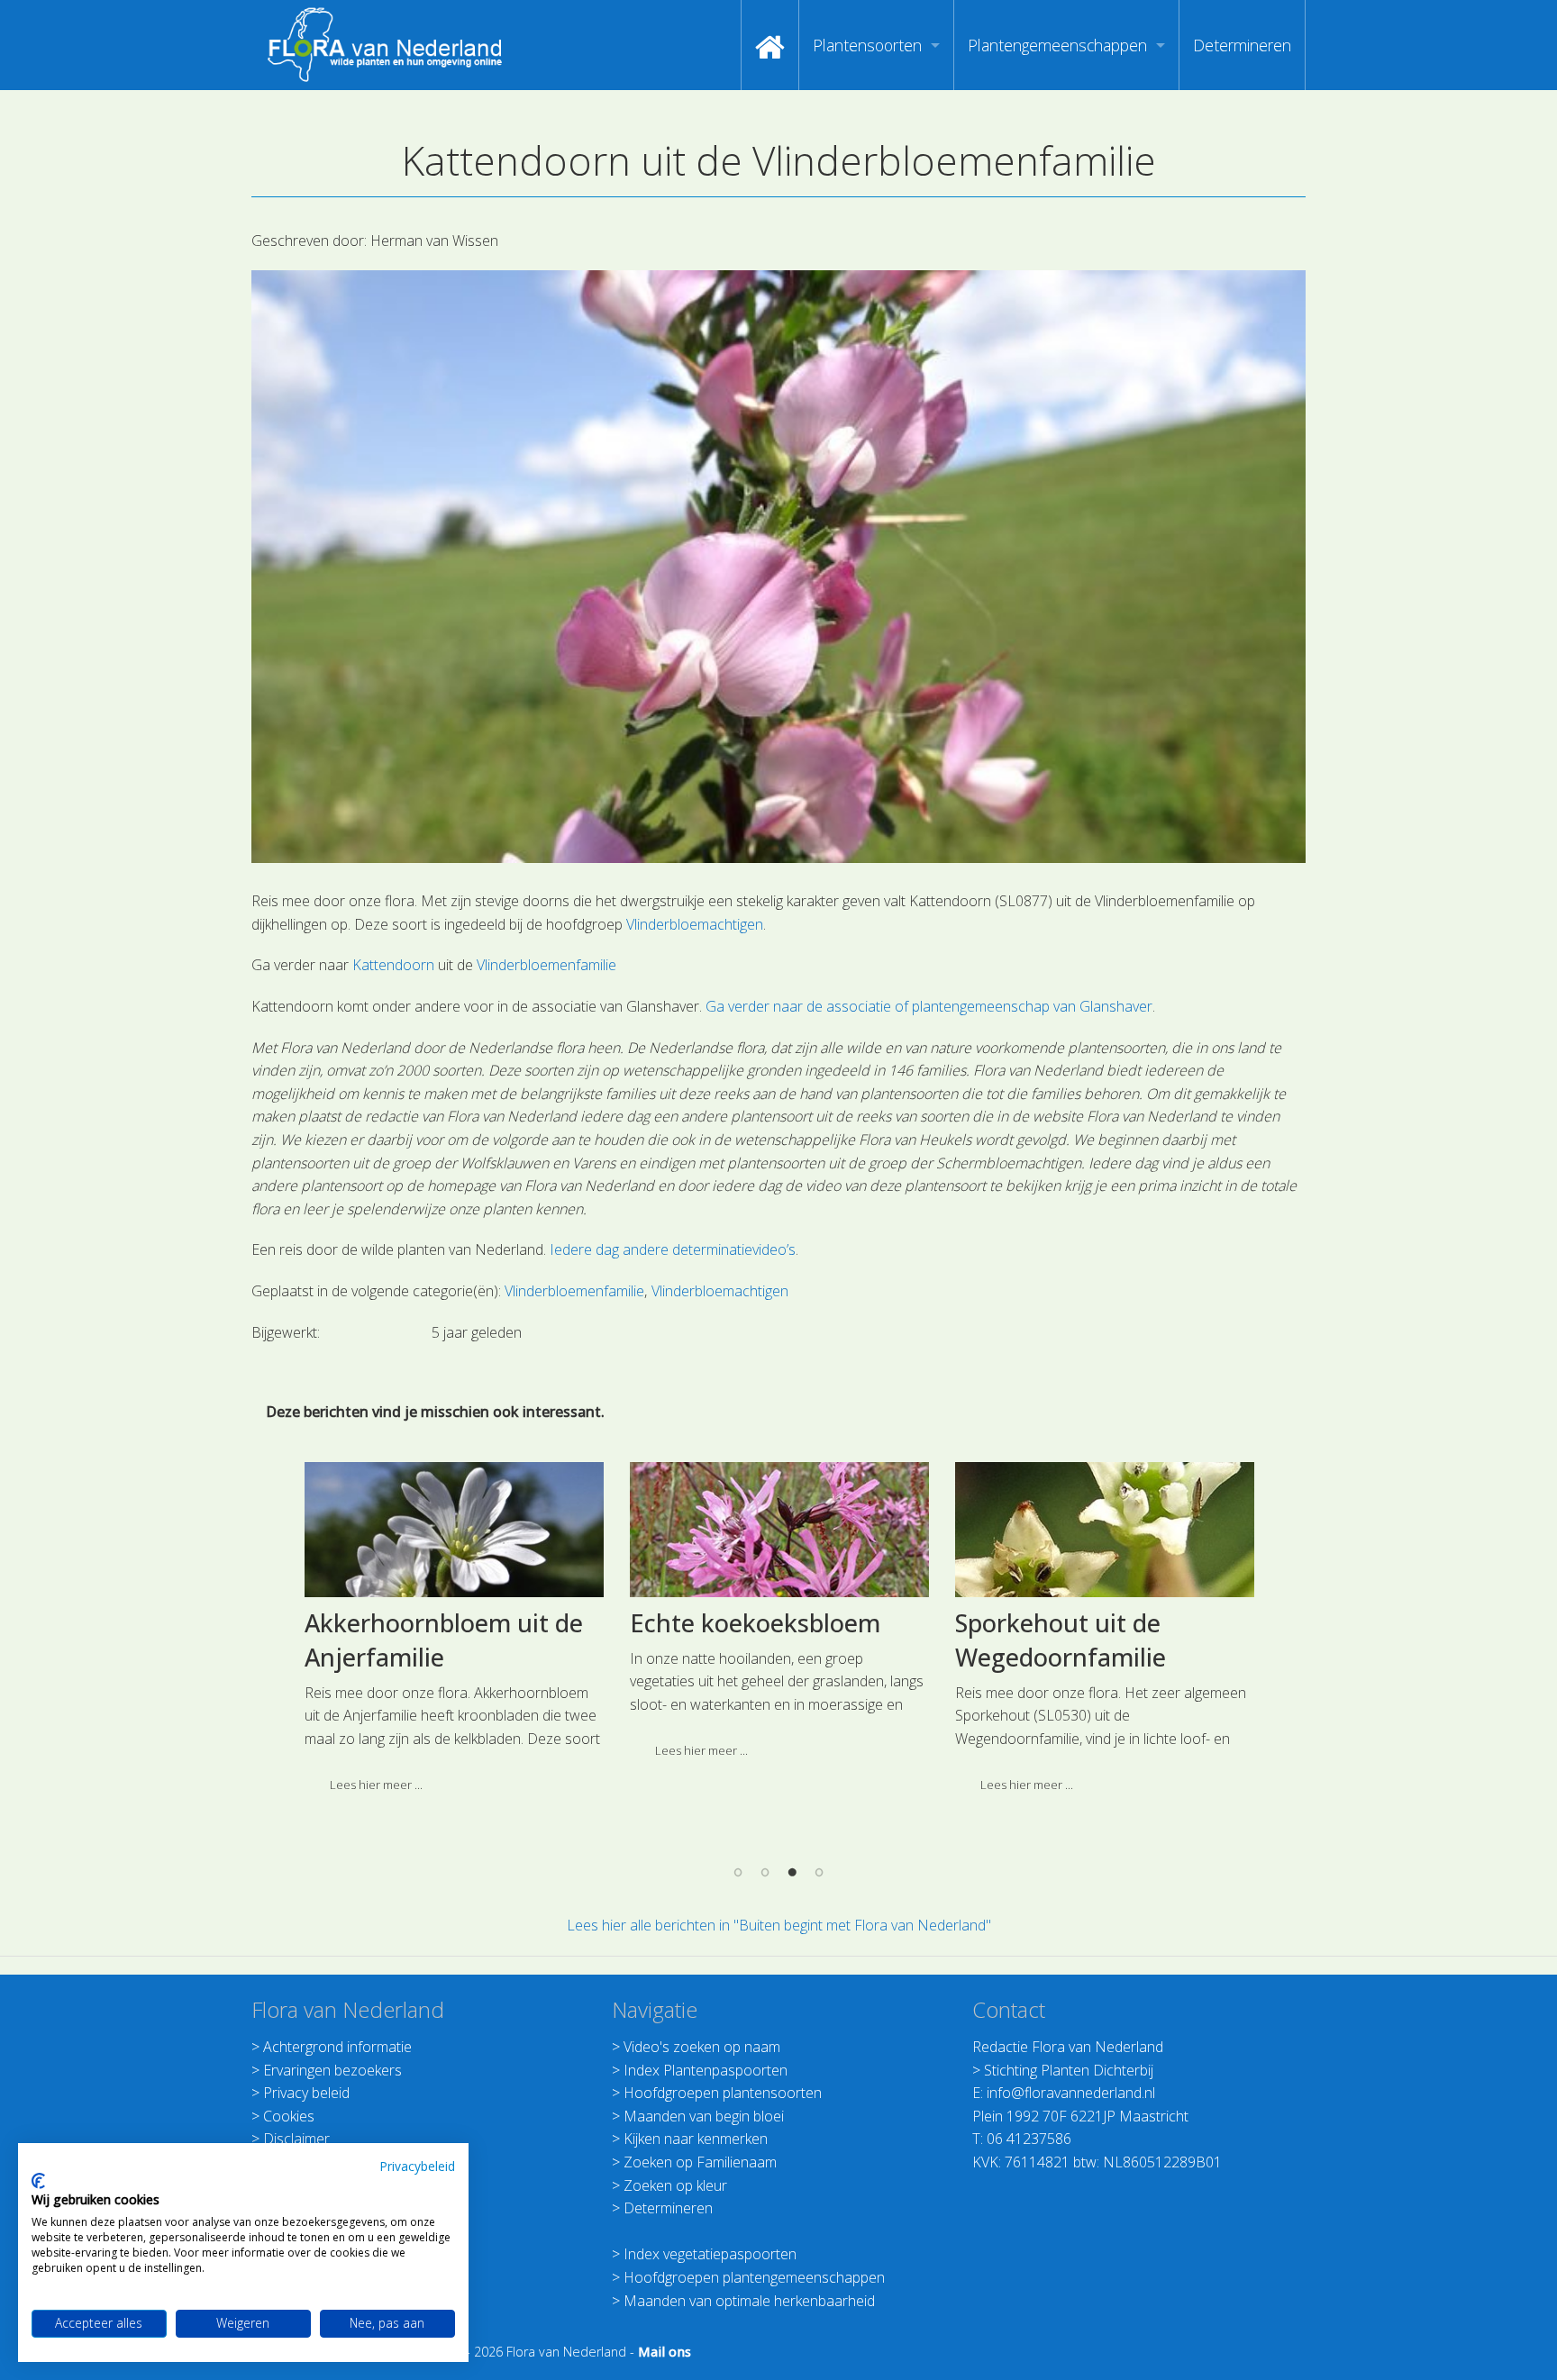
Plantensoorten (867, 45)
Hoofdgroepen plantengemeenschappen (754, 2277)
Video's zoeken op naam (702, 2047)
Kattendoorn (393, 965)
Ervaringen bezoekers (332, 2070)
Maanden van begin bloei (704, 2116)
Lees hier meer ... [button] (376, 1785)
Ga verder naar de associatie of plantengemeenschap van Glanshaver (929, 1006)
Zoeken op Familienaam (700, 2162)
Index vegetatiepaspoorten (710, 2254)
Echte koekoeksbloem (755, 1623)
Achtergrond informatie (337, 2047)
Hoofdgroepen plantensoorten (723, 2093)
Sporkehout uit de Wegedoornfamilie (1061, 1640)
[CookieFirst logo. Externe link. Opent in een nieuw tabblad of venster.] (38, 2181)
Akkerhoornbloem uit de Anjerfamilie (444, 1640)
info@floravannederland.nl (1071, 2093)
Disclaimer (296, 2139)
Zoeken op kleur (675, 2185)
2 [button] (765, 1872)
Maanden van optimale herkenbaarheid (749, 2301)
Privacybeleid (417, 2166)
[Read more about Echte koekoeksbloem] (779, 1530)
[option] (454, 1635)
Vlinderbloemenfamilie (546, 965)
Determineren (1242, 45)
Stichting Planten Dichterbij (1069, 2070)
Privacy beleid (306, 2093)
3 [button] (792, 1872)
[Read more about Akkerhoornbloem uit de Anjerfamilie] (454, 1530)
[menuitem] (770, 45)
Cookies (289, 2116)
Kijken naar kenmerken (696, 2139)
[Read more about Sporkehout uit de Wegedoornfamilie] (1105, 1530)
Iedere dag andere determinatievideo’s (673, 1249)
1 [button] (738, 1872)
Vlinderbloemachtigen (695, 924)
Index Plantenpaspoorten (706, 2070)
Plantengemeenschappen (1057, 45)
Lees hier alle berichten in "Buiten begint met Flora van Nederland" (779, 1925)
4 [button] (819, 1872)
